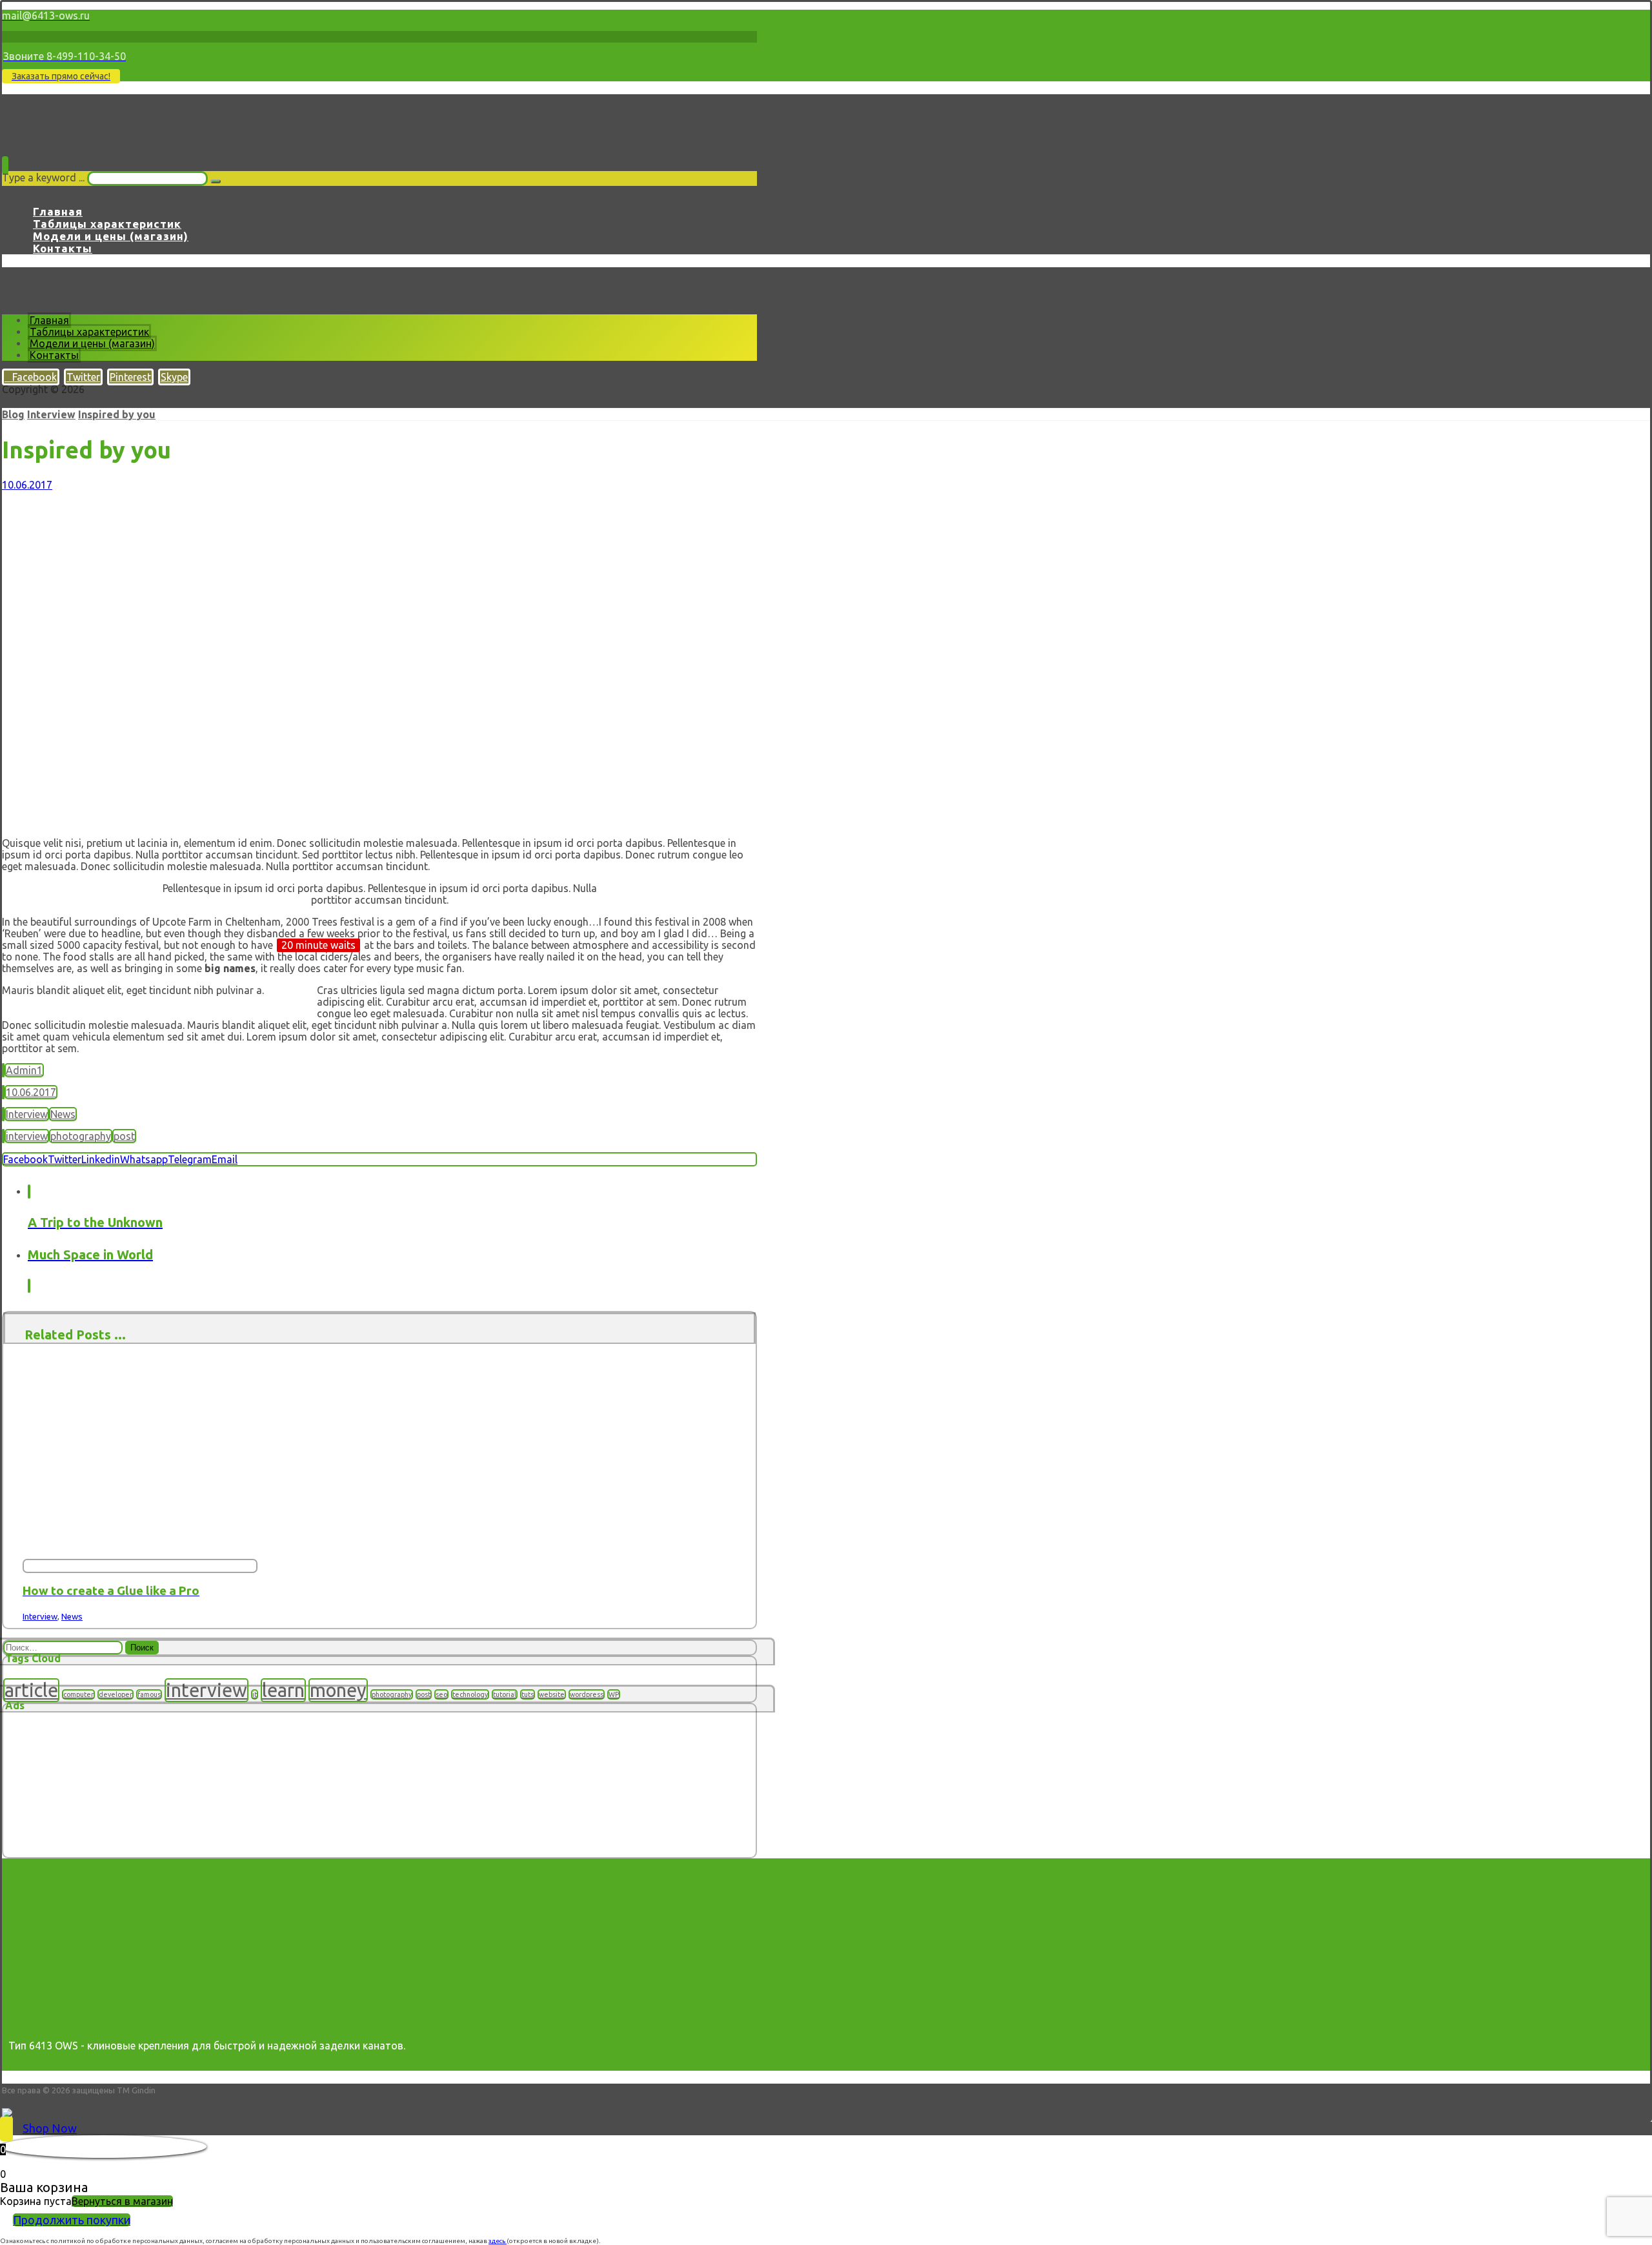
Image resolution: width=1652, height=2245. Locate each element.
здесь (498, 2241)
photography (81, 1136)
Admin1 (24, 1070)
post (124, 1136)
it (255, 1694)
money (338, 1690)
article (31, 1690)
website (552, 1694)
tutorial (505, 1694)
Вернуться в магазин (122, 2201)
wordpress (587, 1694)
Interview (27, 1114)
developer (116, 1694)
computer (78, 1694)
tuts (528, 1694)
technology (470, 1694)
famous (149, 1694)
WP (614, 1694)
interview (27, 1136)
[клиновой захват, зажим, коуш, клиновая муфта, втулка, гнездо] (51, 134)
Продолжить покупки (72, 2220)
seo (441, 1694)
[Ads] (68, 1851)
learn (283, 1690)
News (63, 1114)
